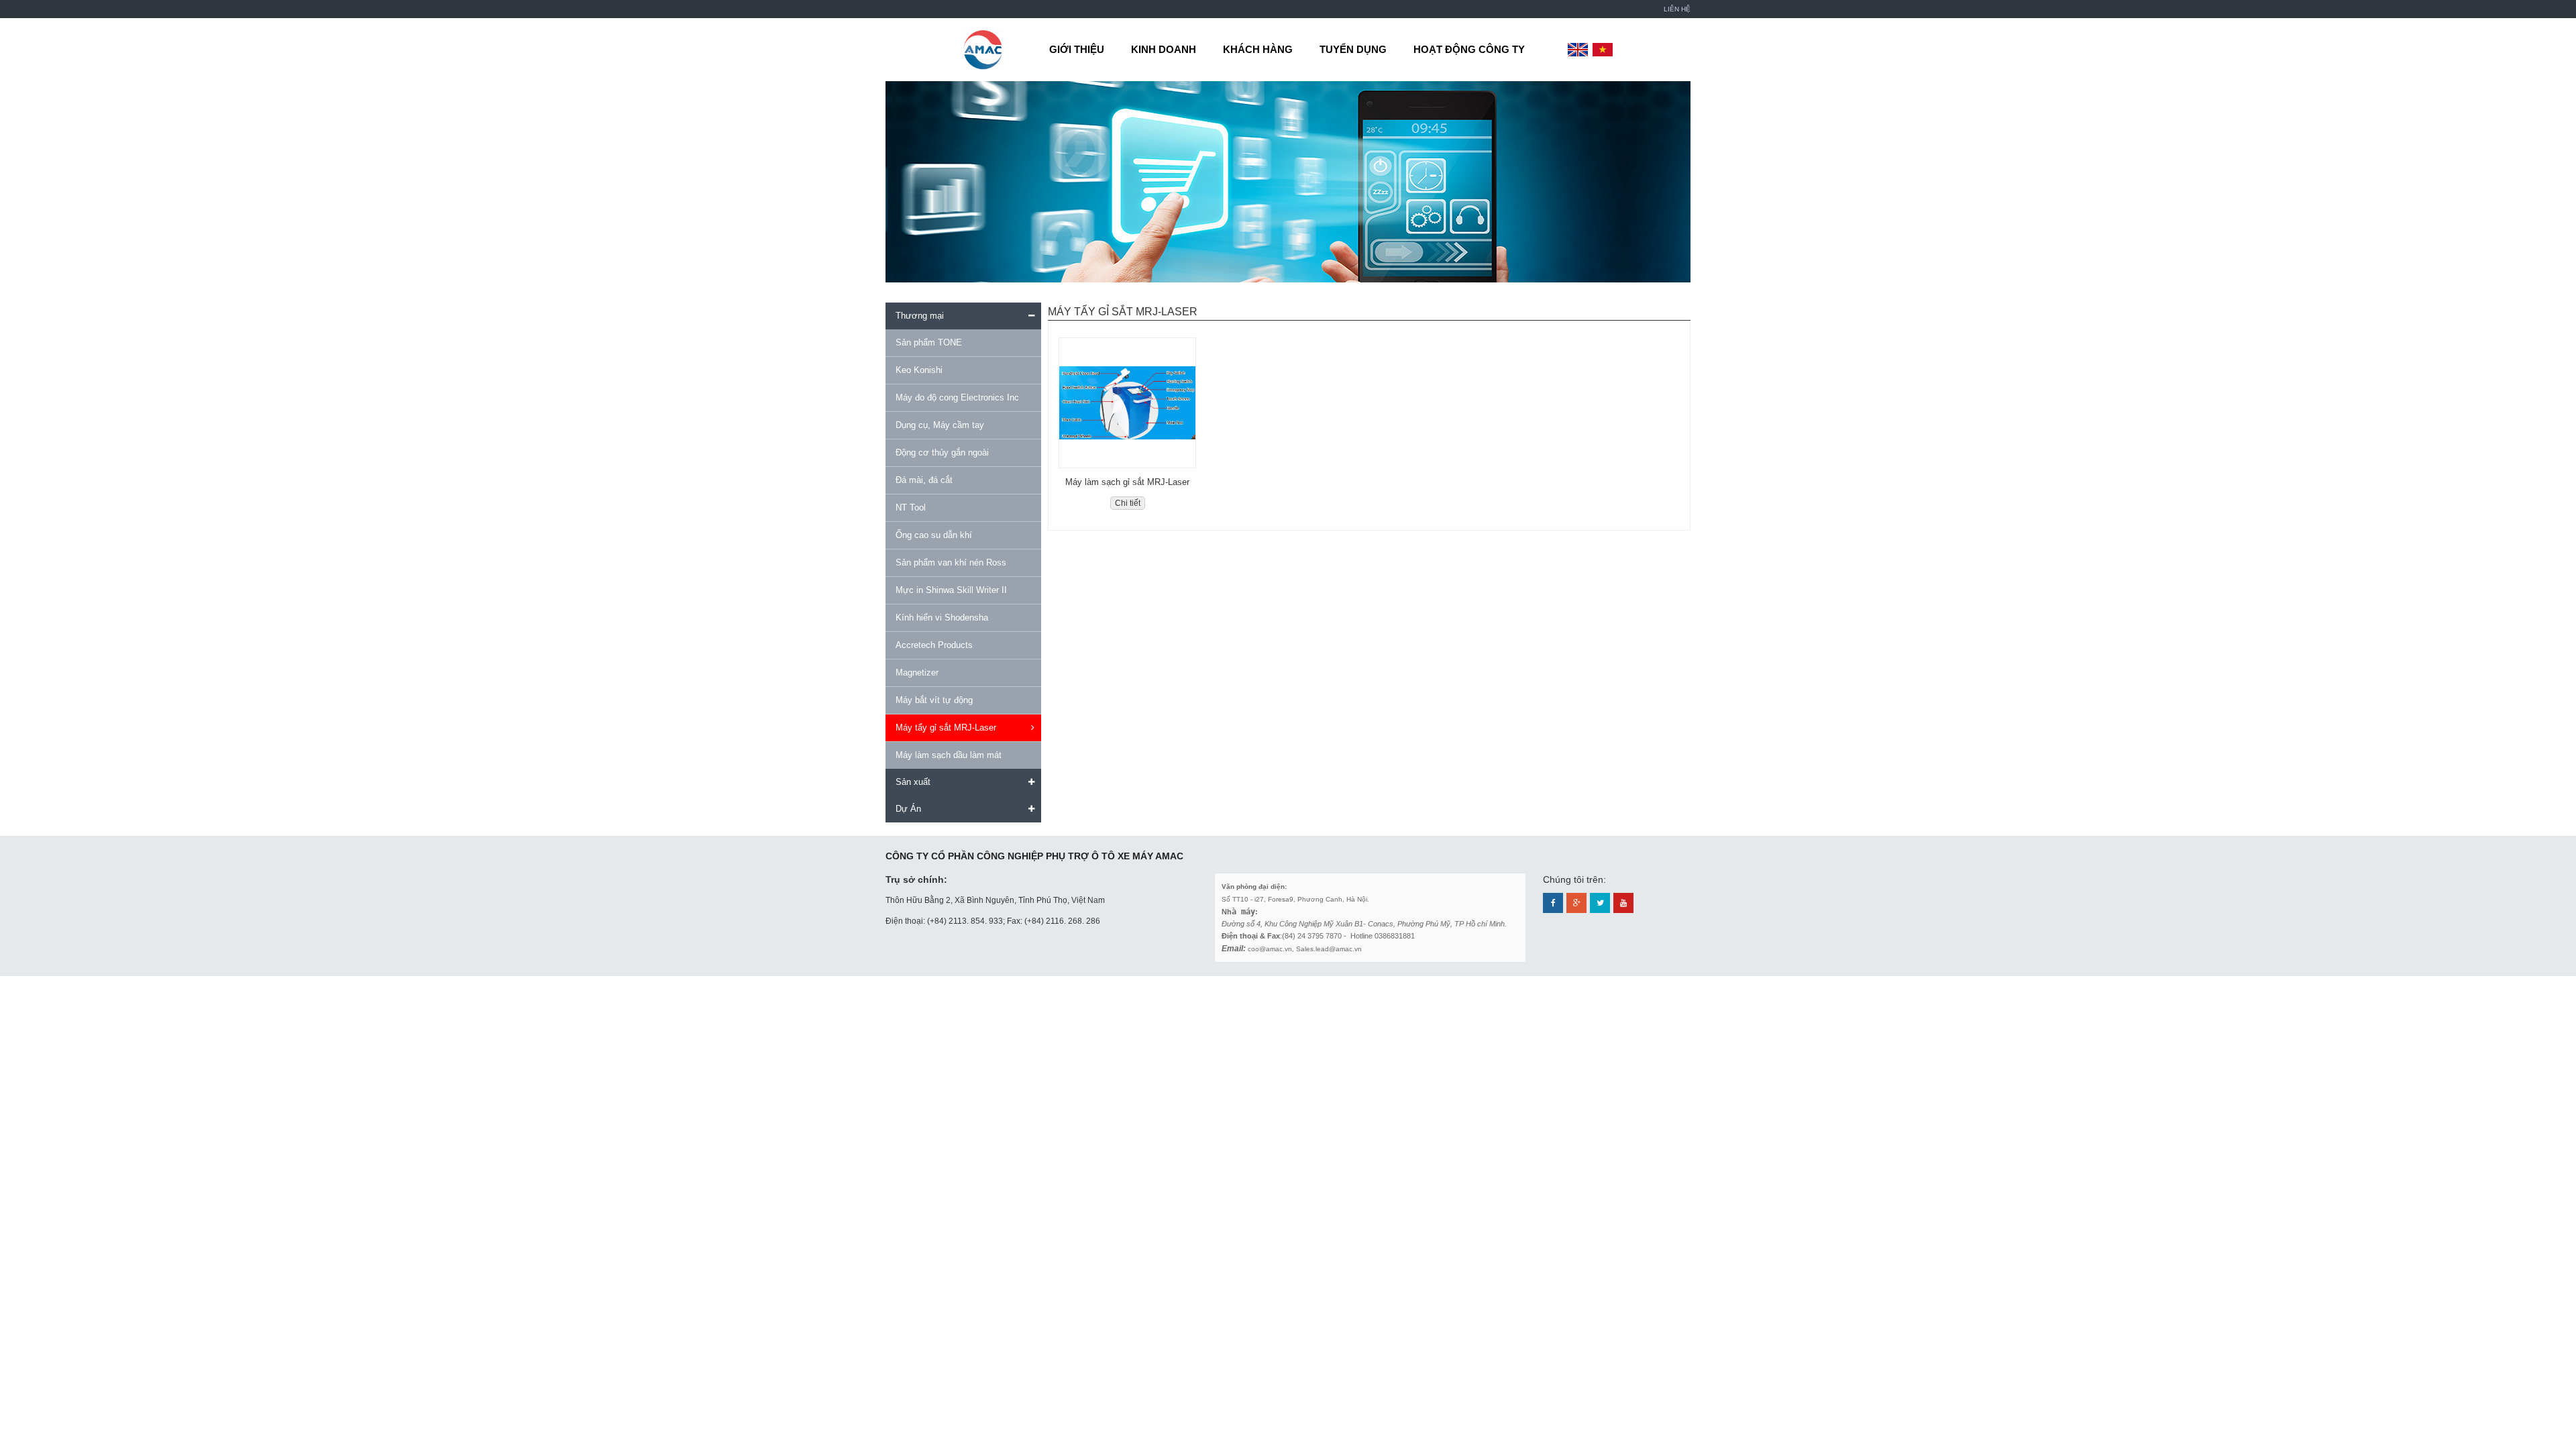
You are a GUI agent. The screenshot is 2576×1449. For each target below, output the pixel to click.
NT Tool (911, 507)
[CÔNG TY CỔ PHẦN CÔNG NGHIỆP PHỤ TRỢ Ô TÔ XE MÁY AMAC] (983, 49)
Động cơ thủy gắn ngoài (942, 452)
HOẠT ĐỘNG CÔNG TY (1469, 49)
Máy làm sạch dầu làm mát (949, 755)
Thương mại (920, 316)
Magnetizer (917, 673)
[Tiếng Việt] (1603, 50)
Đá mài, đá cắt (924, 480)
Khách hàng (1258, 49)
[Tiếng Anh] (1578, 50)
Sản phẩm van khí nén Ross (951, 562)
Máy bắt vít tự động (934, 700)
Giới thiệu (1077, 49)
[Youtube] (1623, 903)
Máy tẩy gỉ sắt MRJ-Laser (946, 728)
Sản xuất (913, 782)
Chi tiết (1128, 503)
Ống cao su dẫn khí (934, 535)
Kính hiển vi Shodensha (942, 618)
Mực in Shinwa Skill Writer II (951, 590)
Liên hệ (1677, 9)
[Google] (1576, 903)
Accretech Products (934, 645)
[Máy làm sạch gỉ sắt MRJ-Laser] (1127, 403)
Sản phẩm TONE (929, 342)
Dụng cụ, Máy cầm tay (940, 425)
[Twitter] (1600, 903)
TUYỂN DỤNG (1353, 49)
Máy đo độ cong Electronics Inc (957, 397)
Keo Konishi (919, 370)
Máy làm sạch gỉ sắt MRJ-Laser (1127, 482)
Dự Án (908, 809)
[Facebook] (1553, 903)
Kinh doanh (1164, 49)
